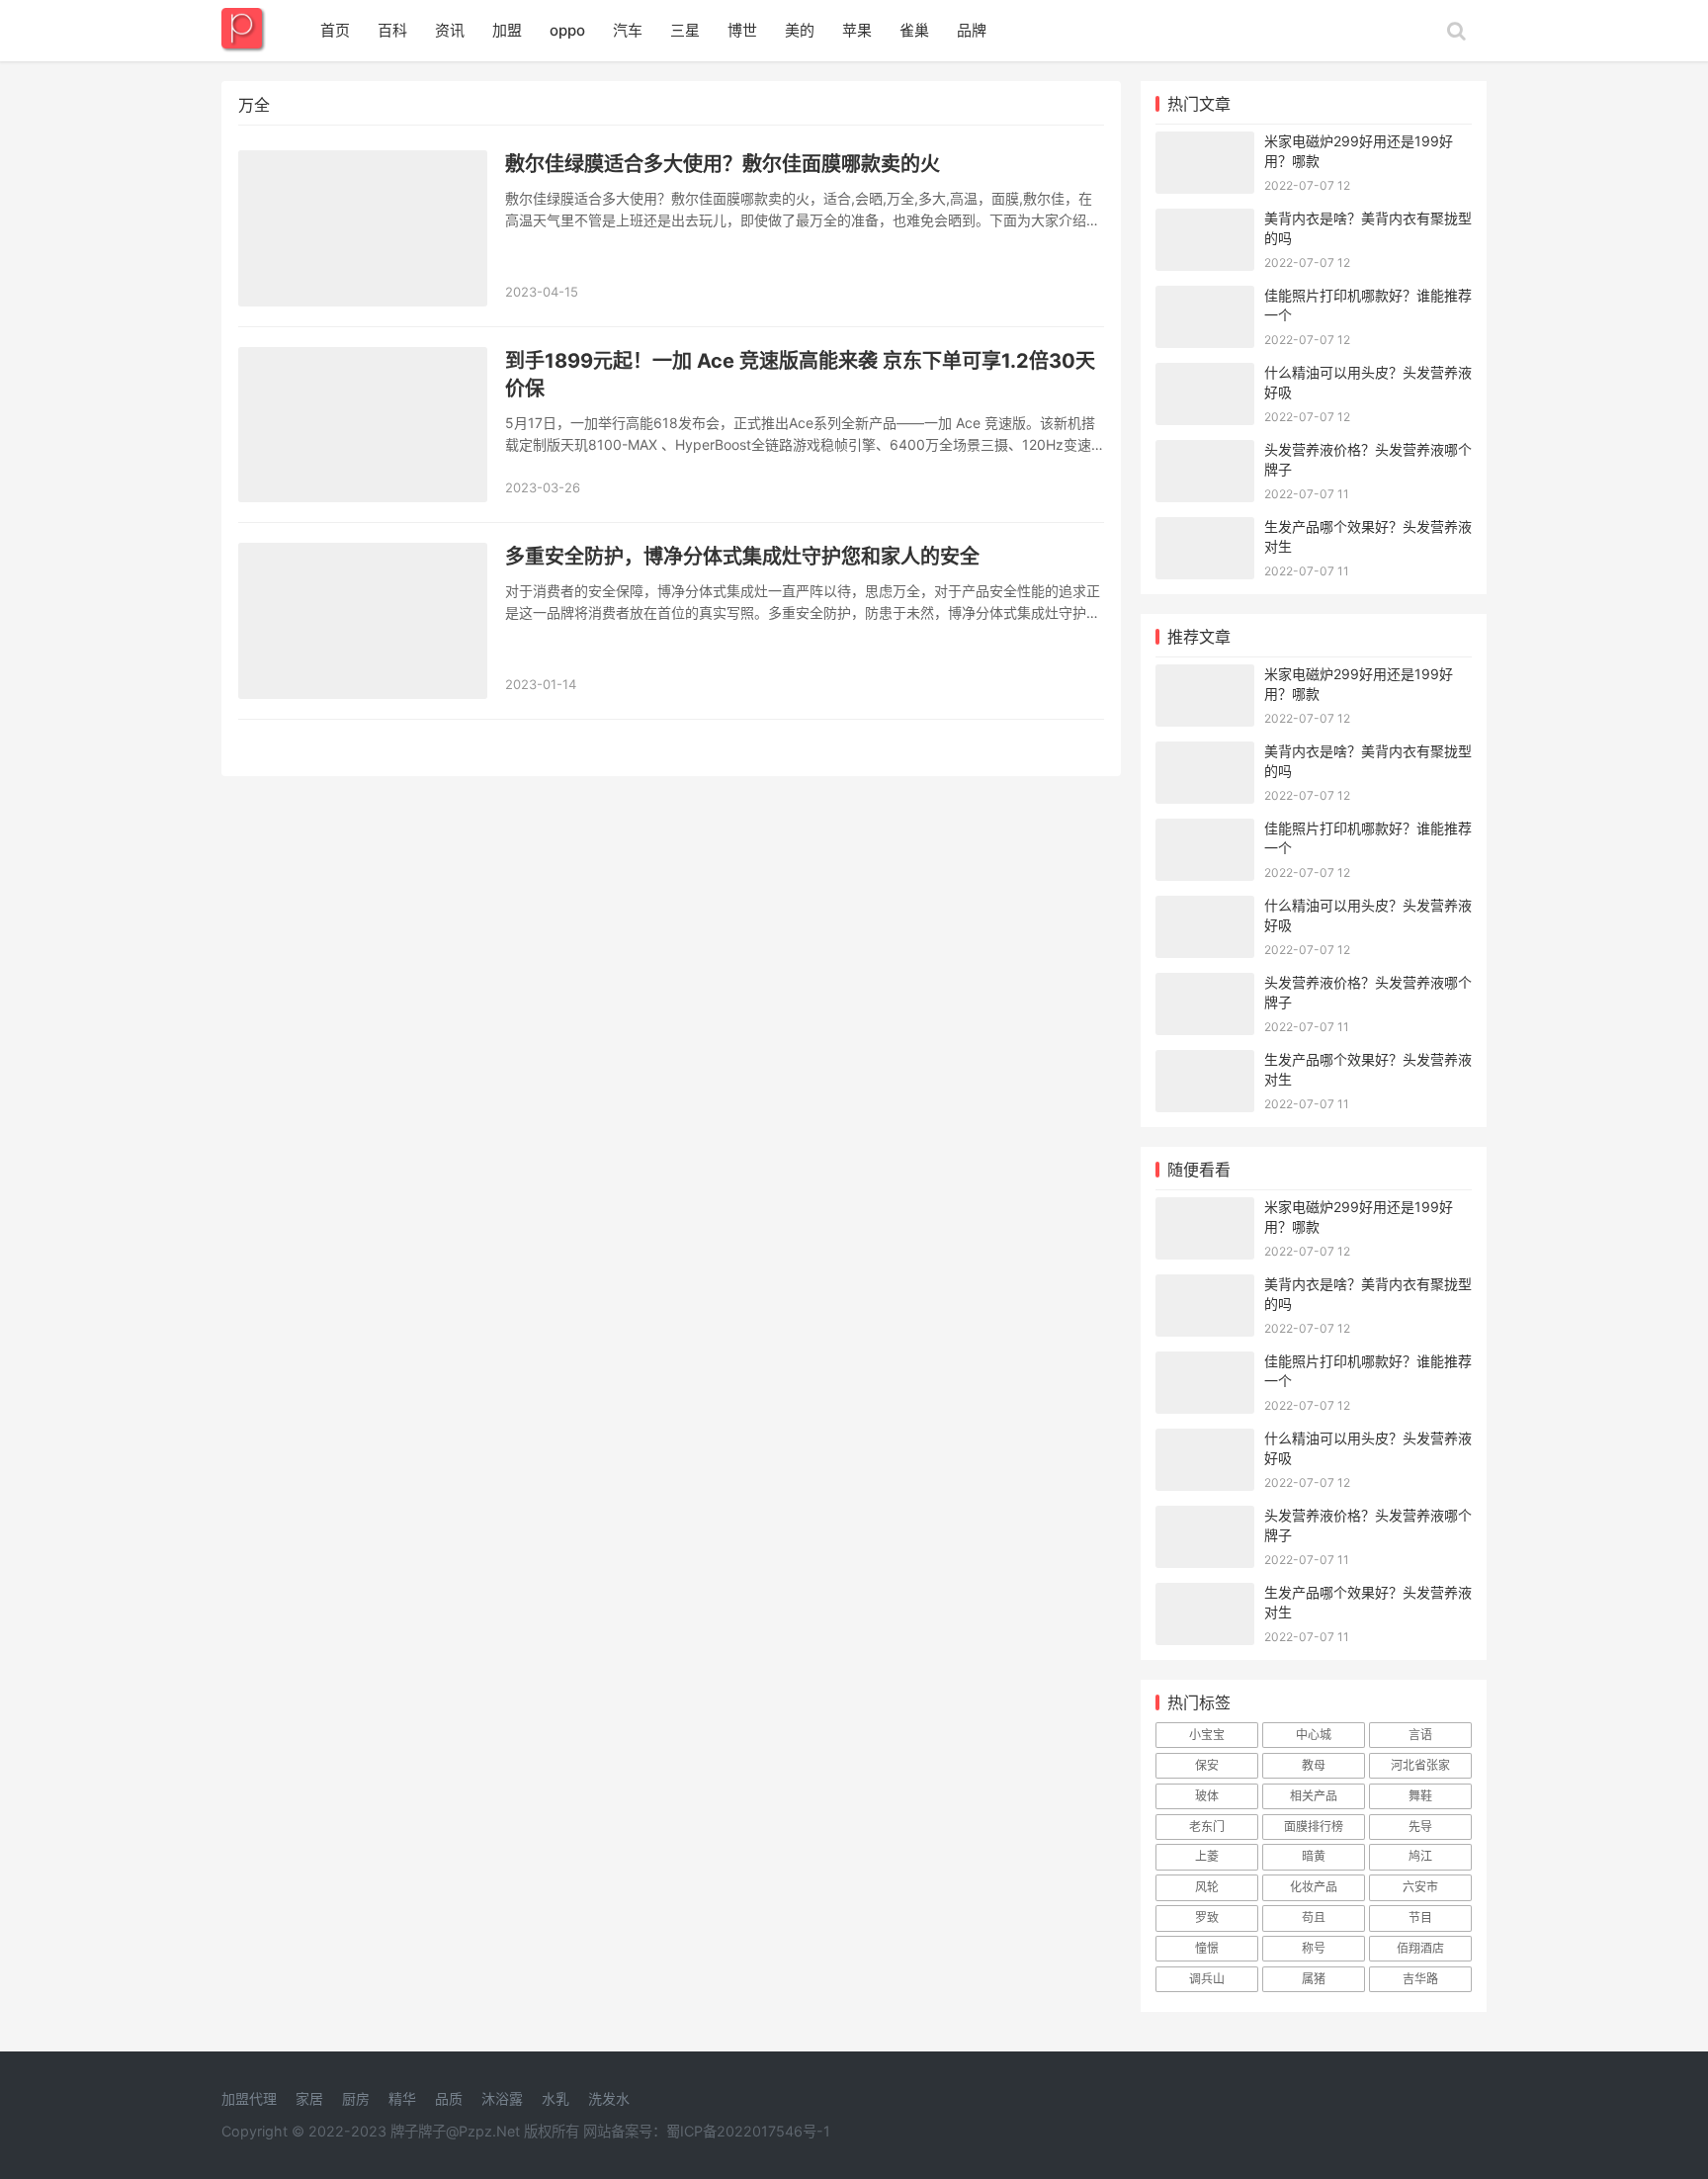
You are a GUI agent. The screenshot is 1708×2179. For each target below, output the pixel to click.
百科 (392, 30)
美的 (800, 30)
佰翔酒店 (1420, 1948)
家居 (309, 2098)
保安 (1207, 1765)
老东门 (1207, 1827)
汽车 (628, 30)
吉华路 (1420, 1979)
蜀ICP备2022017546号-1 (748, 2131)
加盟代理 (249, 2098)
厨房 (356, 2098)
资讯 (450, 30)
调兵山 (1207, 1979)
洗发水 (609, 2098)
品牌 (972, 30)
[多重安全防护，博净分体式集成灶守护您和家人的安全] (363, 621)
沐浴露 (502, 2098)
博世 (742, 30)
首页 (335, 30)
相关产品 (1314, 1796)
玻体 (1207, 1796)
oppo (567, 30)
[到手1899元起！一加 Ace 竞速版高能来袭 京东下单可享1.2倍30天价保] (363, 425)
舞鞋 (1420, 1796)
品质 (449, 2098)
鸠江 (1420, 1856)
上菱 (1207, 1856)
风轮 (1207, 1887)
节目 (1420, 1918)
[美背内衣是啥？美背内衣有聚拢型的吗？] (1205, 221)
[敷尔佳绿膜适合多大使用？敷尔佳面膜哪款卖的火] (363, 228)
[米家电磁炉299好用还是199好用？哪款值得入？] (1205, 144)
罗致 (1207, 1918)
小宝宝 (1207, 1735)
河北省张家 (1420, 1765)
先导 (1420, 1827)
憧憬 (1207, 1948)
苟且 (1314, 1918)
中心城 (1314, 1735)
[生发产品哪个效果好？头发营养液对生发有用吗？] (1205, 529)
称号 (1314, 1948)
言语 (1420, 1735)
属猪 (1314, 1979)
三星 (685, 30)
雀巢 (914, 30)
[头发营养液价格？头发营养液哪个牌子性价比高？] (1205, 452)
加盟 (507, 30)
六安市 (1420, 1887)
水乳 (555, 2098)
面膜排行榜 (1314, 1827)
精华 (402, 2098)
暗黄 (1314, 1856)
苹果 (857, 30)
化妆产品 (1314, 1887)
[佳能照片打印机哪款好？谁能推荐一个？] (1205, 298)
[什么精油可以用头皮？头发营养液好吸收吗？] (1205, 375)
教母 (1314, 1765)
